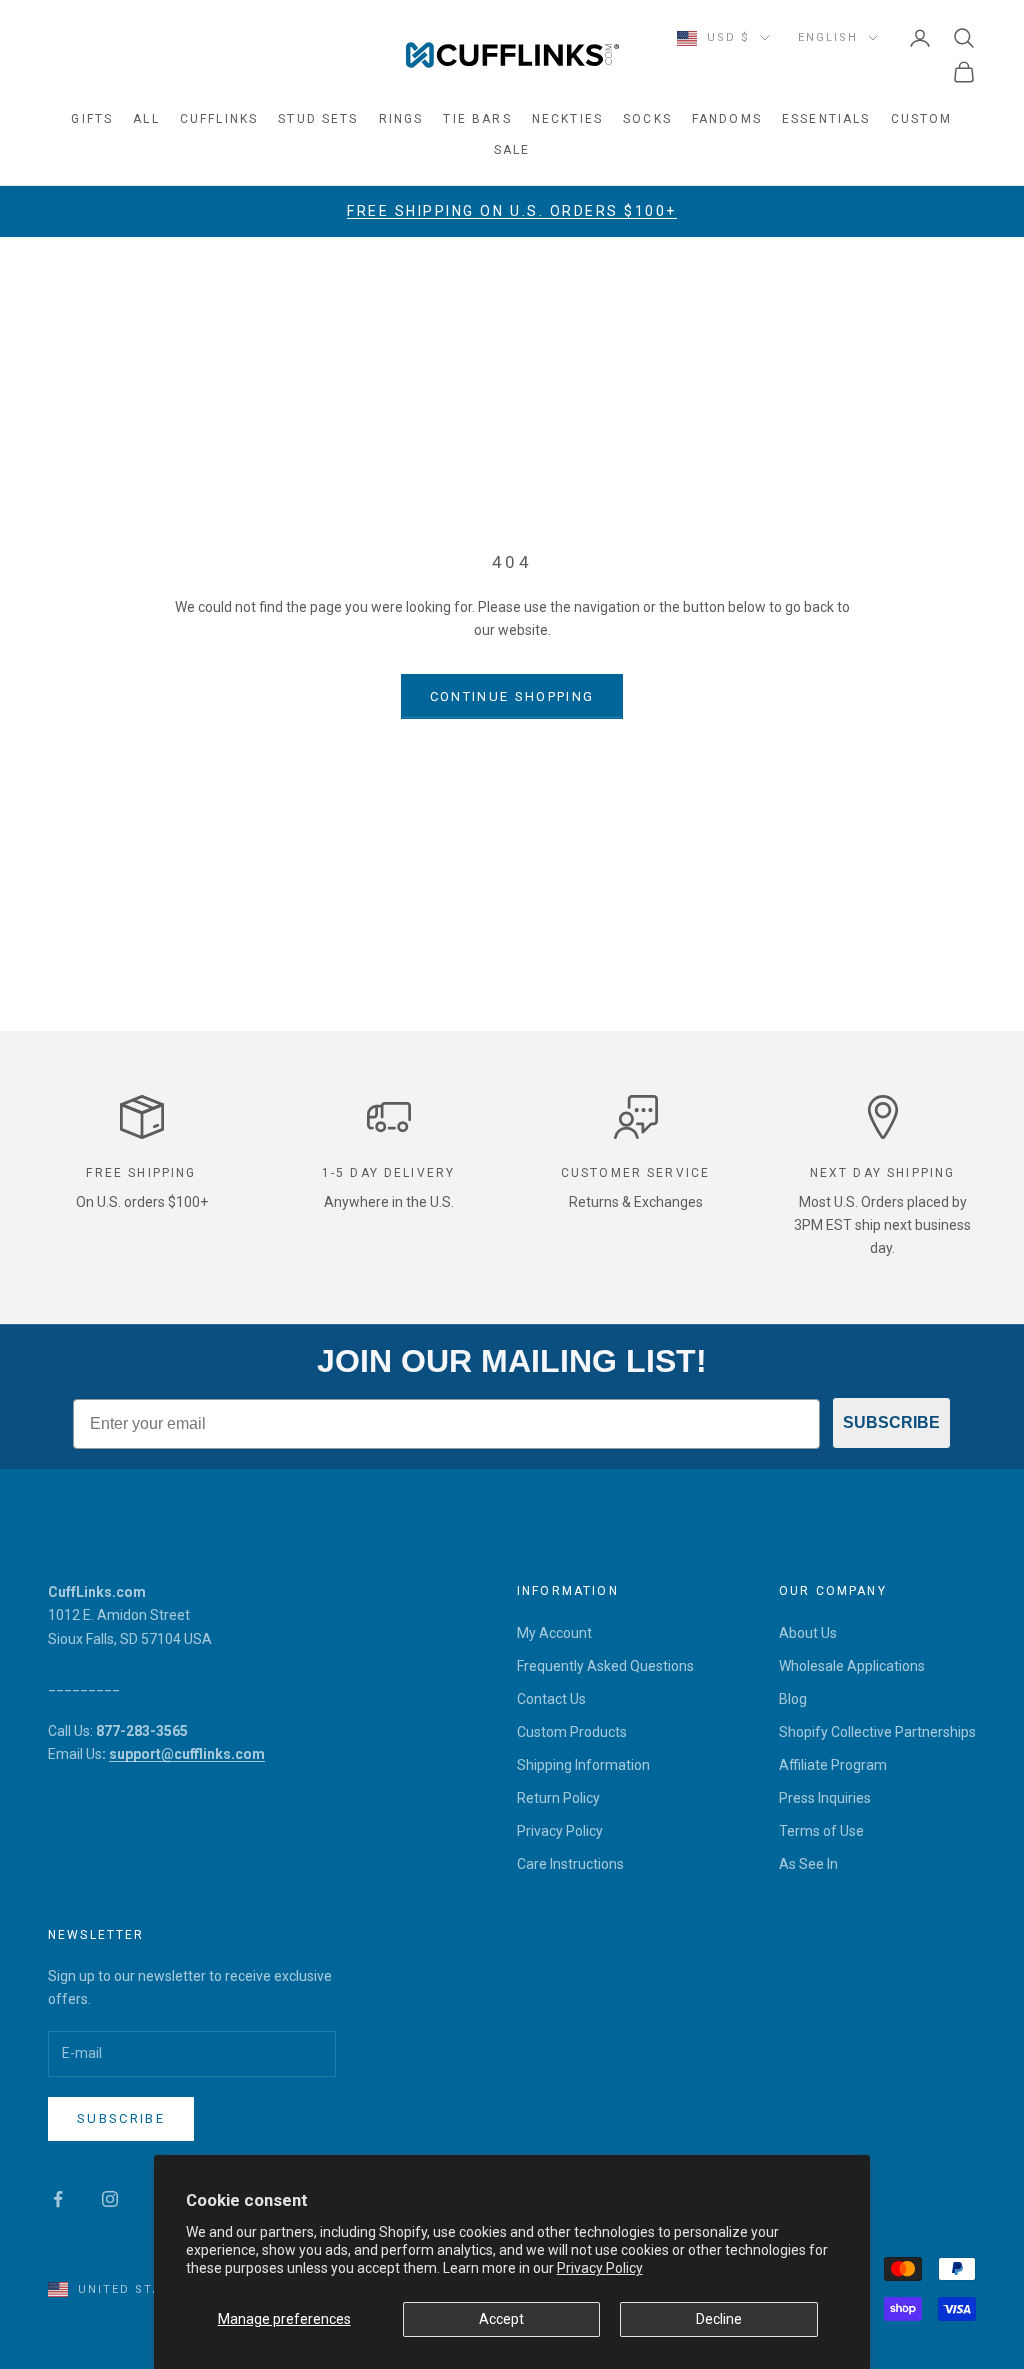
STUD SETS (318, 119)
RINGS (401, 119)
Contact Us (551, 1699)
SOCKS (647, 119)
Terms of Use (821, 1831)
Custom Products (572, 1732)
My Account (554, 1633)
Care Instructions (570, 1864)
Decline (719, 2319)
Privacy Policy (600, 2268)
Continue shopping (512, 696)
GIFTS (92, 119)
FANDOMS (727, 119)
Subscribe (121, 2118)
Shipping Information (583, 1765)
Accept (501, 2319)
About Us (808, 1633)
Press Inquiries (825, 1798)
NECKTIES (567, 119)
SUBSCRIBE (891, 1422)
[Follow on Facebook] (58, 2199)
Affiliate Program (833, 1765)
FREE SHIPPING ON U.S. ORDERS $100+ (512, 211)
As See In (808, 1864)
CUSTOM (922, 119)
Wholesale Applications (852, 1666)
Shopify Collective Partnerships (877, 1732)
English (828, 37)
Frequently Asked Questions (605, 1666)
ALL (146, 119)
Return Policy (558, 1798)
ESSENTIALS (826, 119)
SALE (512, 150)
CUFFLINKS (219, 119)
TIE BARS (477, 119)
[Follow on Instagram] (110, 2199)
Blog (793, 1699)
